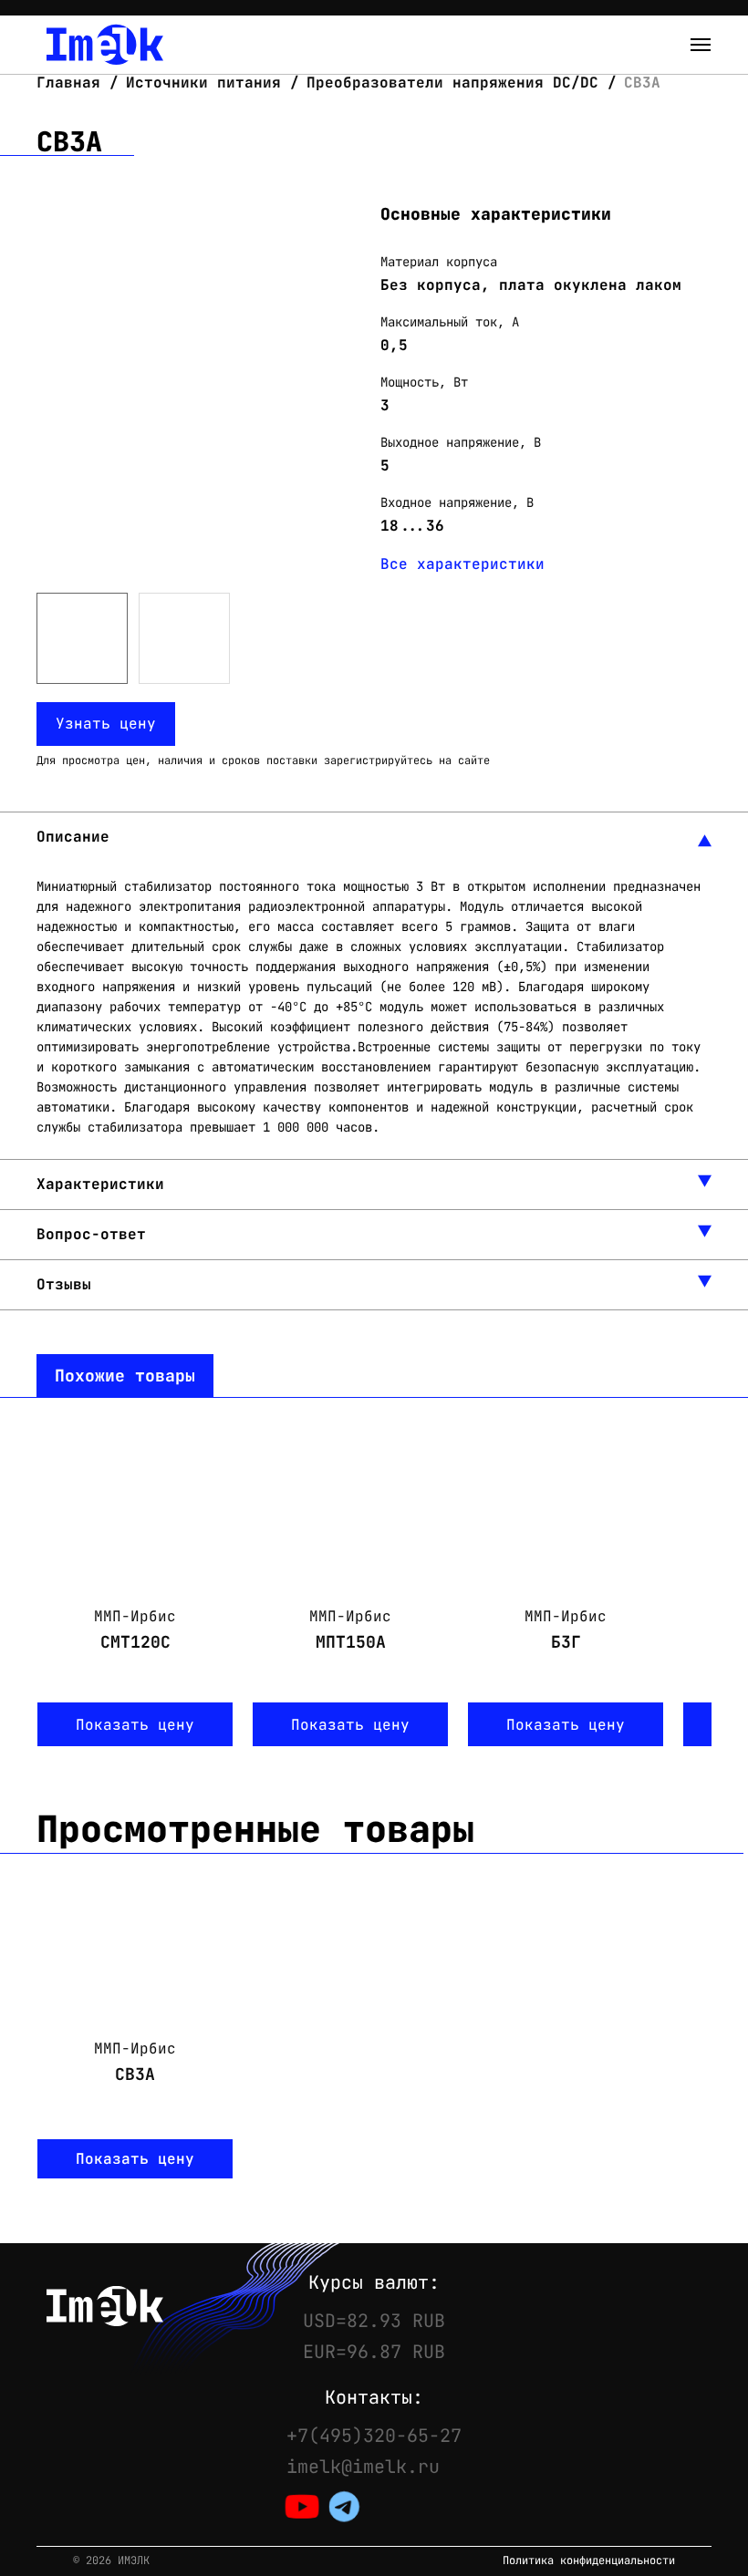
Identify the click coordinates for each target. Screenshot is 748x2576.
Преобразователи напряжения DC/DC (452, 83)
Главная (73, 83)
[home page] (105, 45)
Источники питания (203, 83)
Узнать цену (106, 724)
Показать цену (135, 1725)
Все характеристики (462, 564)
